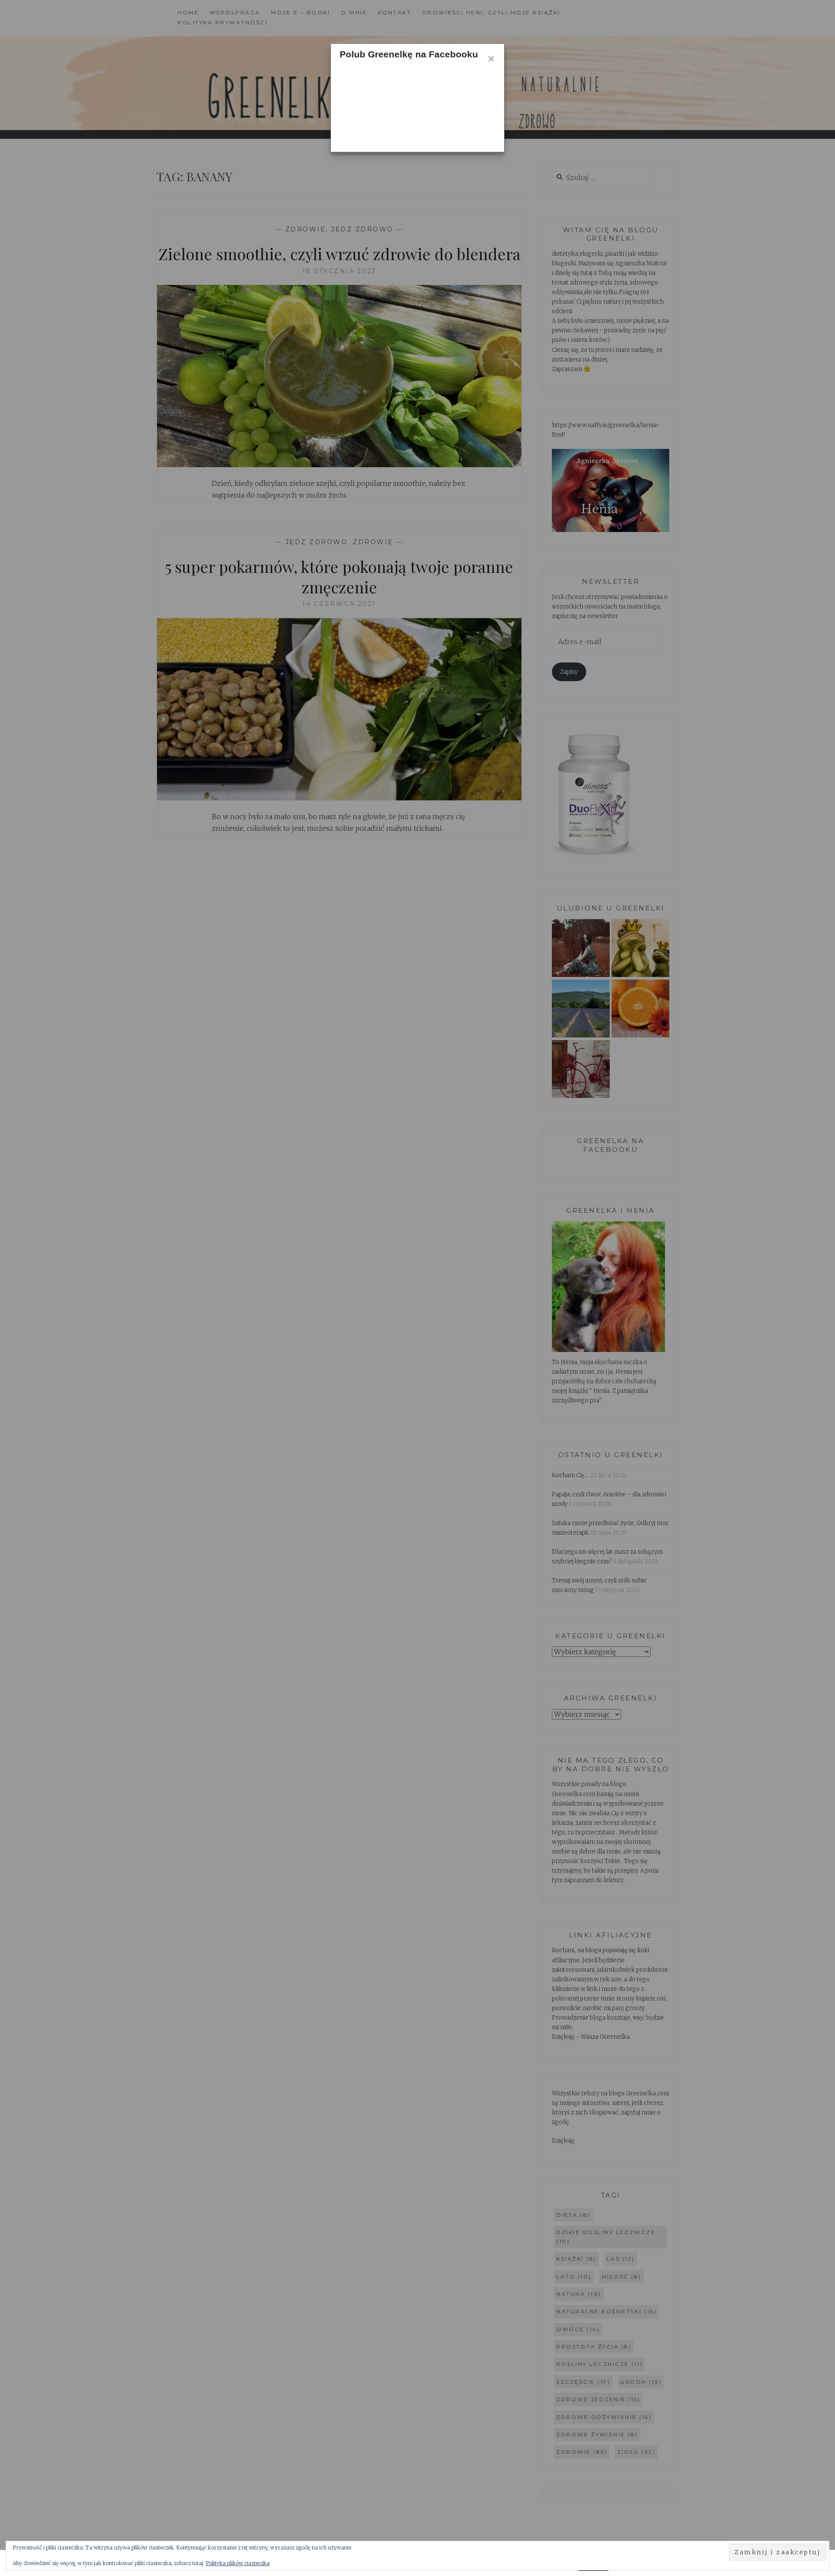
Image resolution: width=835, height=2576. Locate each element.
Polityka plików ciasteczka (238, 2563)
